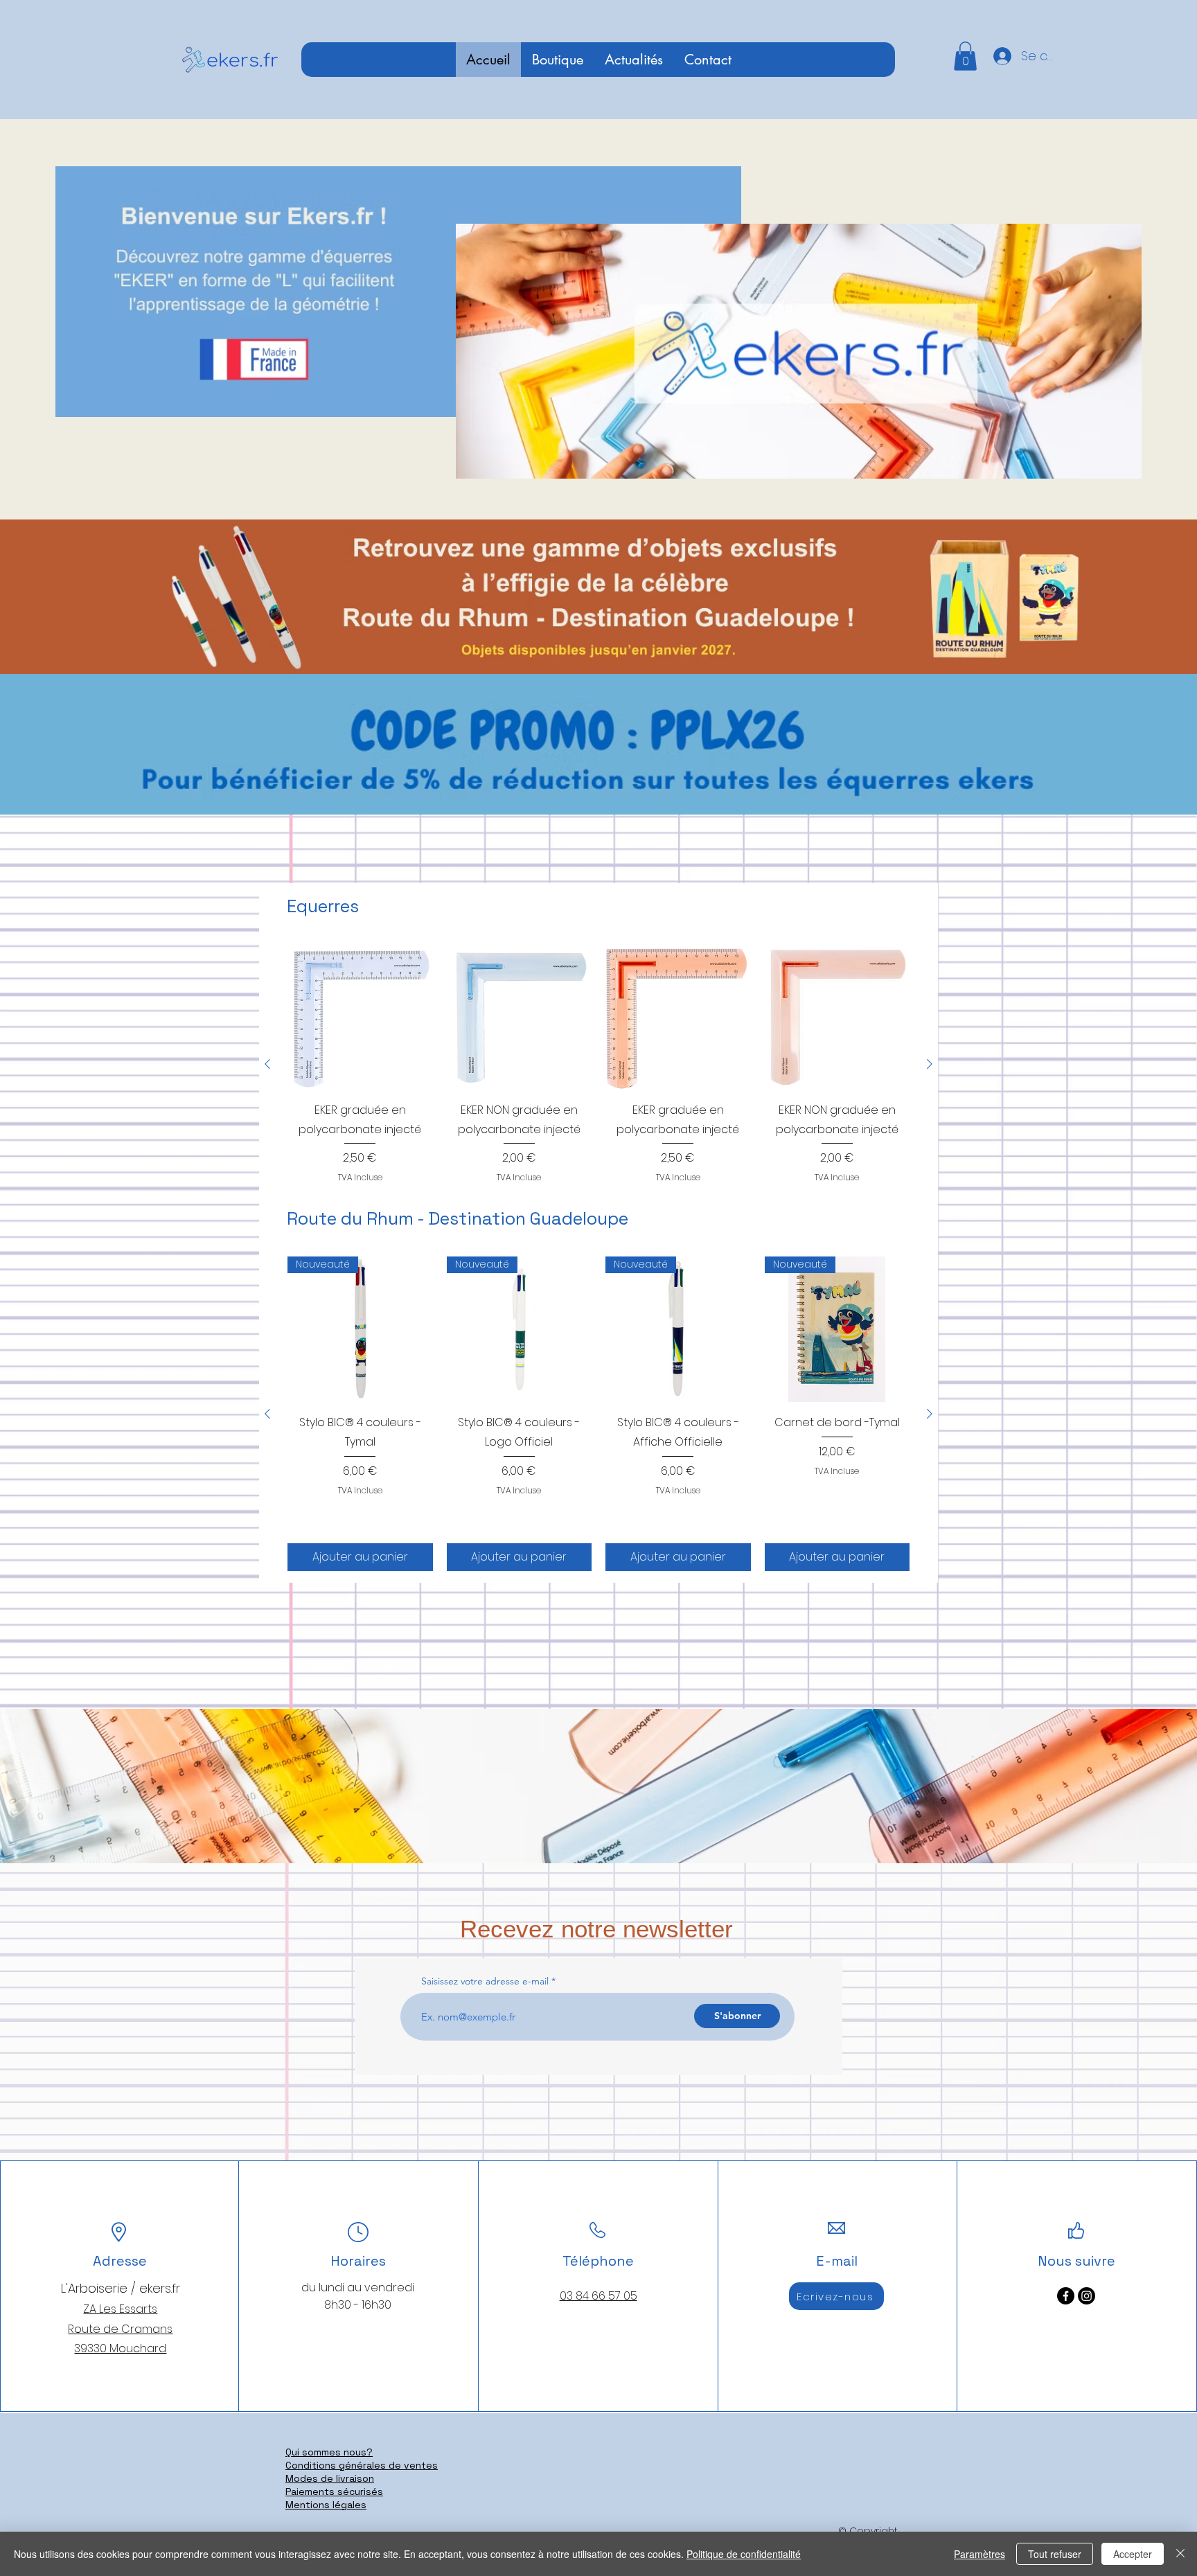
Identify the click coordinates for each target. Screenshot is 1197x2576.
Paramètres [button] (979, 2554)
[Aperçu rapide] (360, 1017)
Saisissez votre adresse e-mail (485, 1981)
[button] (965, 56)
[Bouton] (599, 596)
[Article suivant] (930, 1064)
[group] (598, 1064)
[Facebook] (1066, 2296)
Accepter (1133, 2554)
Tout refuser (1055, 2554)
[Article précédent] (267, 1064)
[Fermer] (1180, 2554)
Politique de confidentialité (744, 2554)
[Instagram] (1087, 2296)
